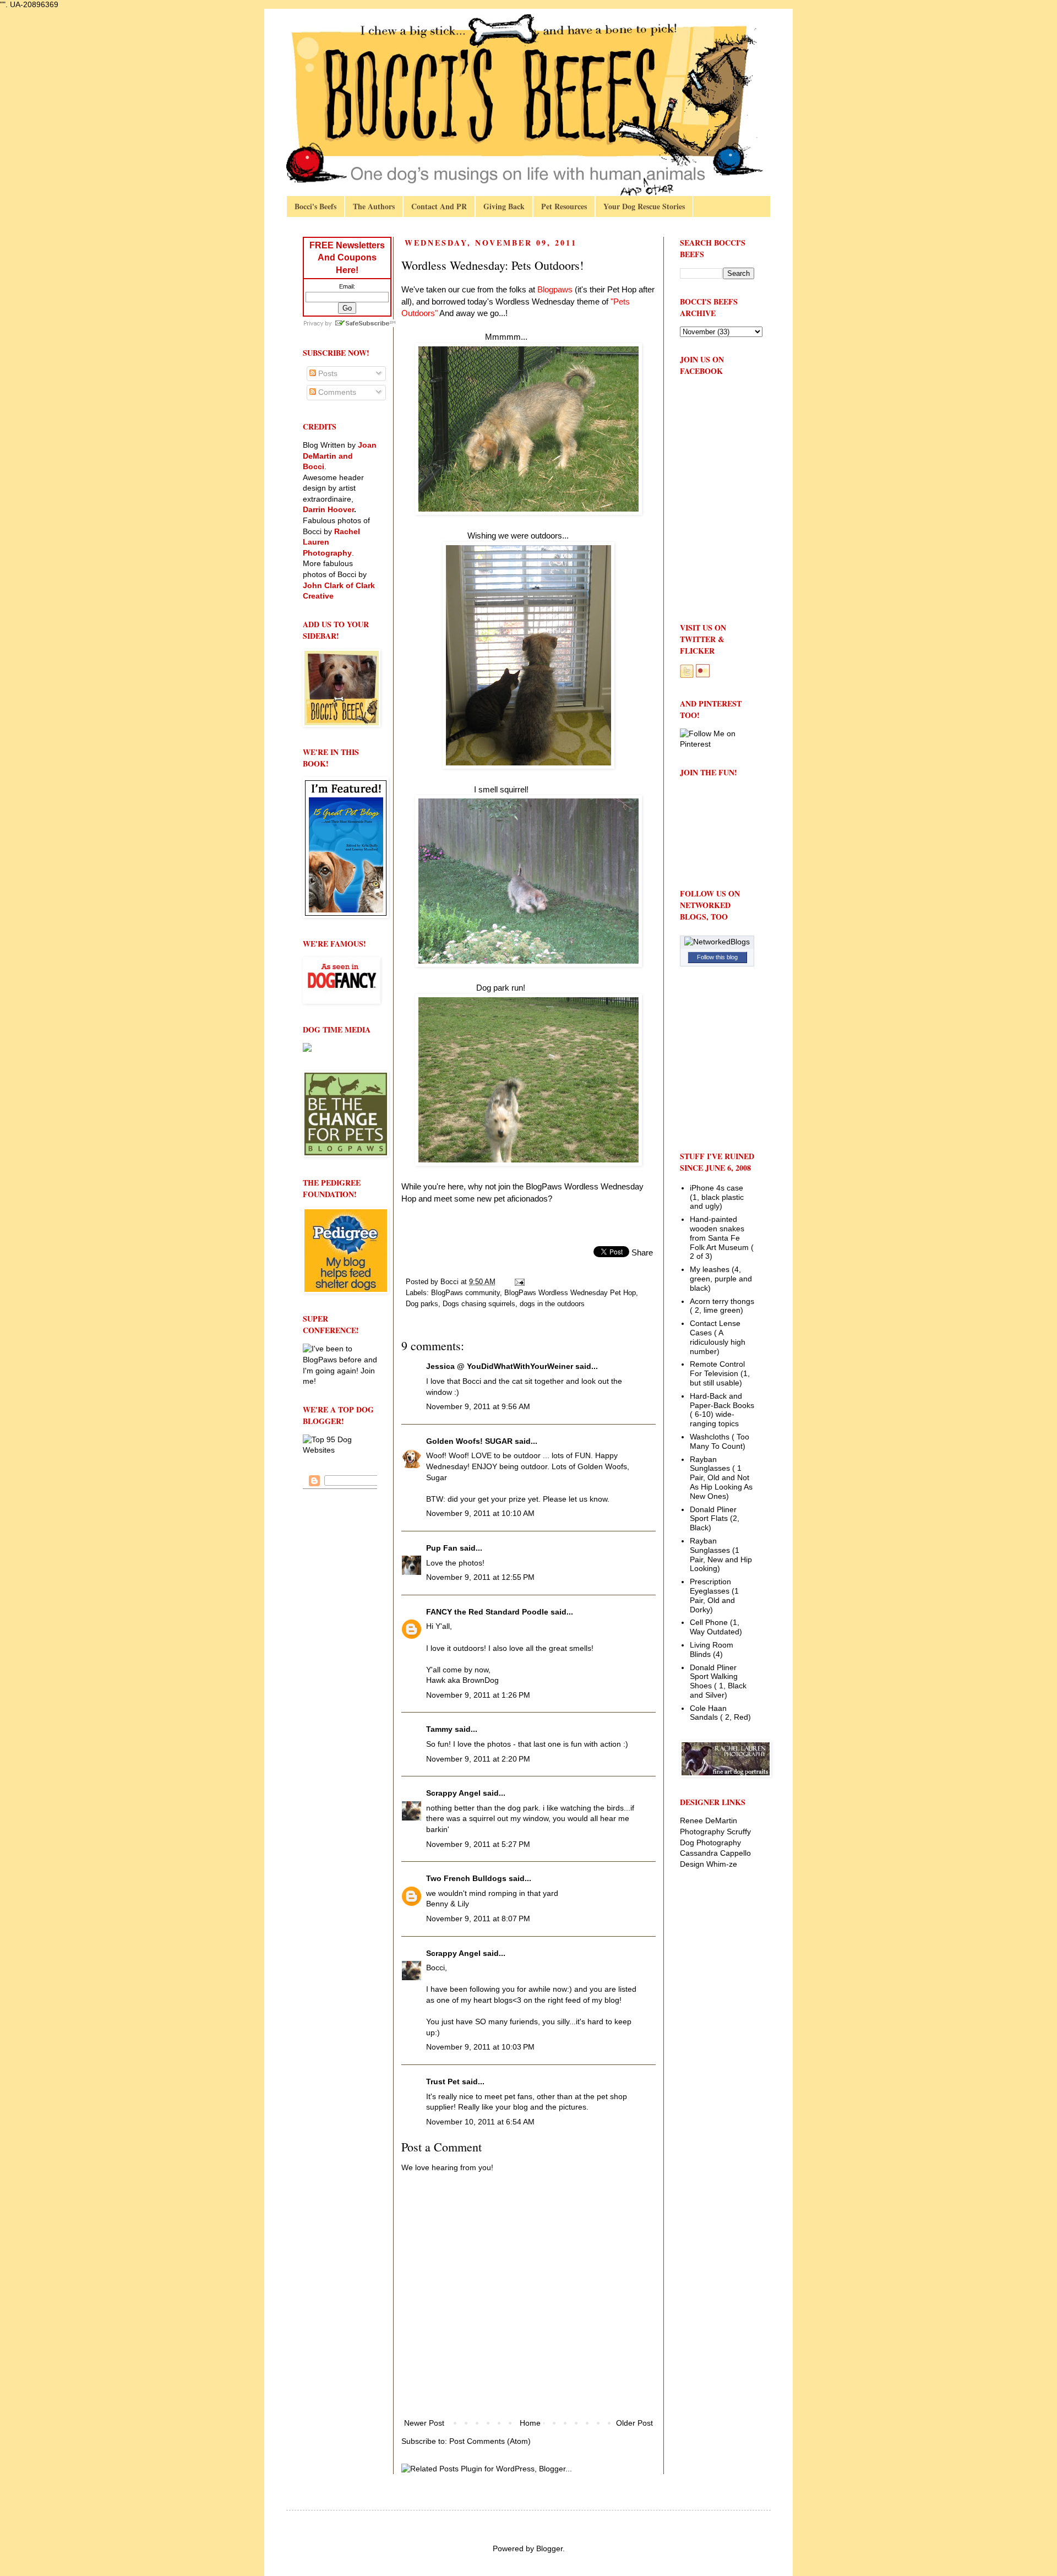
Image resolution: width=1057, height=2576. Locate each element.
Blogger (549, 2548)
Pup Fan (442, 1548)
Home (530, 2423)
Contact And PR (439, 206)
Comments (336, 392)
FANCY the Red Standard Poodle (487, 1612)
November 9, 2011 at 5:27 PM (478, 1844)
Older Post (634, 2423)
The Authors (374, 206)
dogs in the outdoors (552, 1304)
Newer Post (424, 2423)
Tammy (439, 1729)
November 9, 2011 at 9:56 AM (478, 1406)
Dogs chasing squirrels (479, 1304)
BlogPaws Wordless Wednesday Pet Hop (570, 1293)
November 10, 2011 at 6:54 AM (480, 2122)
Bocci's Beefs (315, 206)
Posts (327, 373)
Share (642, 1252)
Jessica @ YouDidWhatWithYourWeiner (500, 1366)
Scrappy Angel (453, 1793)
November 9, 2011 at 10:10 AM (480, 1513)
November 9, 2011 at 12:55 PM (480, 1577)
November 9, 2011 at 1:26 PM (478, 1695)
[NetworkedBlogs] (717, 942)
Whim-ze (722, 1864)
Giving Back (504, 206)
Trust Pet (443, 2082)
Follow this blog (717, 957)
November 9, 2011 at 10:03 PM (480, 2047)
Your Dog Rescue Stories (644, 206)
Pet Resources (564, 206)
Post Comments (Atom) (490, 2441)
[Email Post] (519, 1282)
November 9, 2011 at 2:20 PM (478, 1759)
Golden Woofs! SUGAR (469, 1441)
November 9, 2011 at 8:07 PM (478, 1919)
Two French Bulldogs (466, 1878)
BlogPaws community (465, 1293)
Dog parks (422, 1304)
